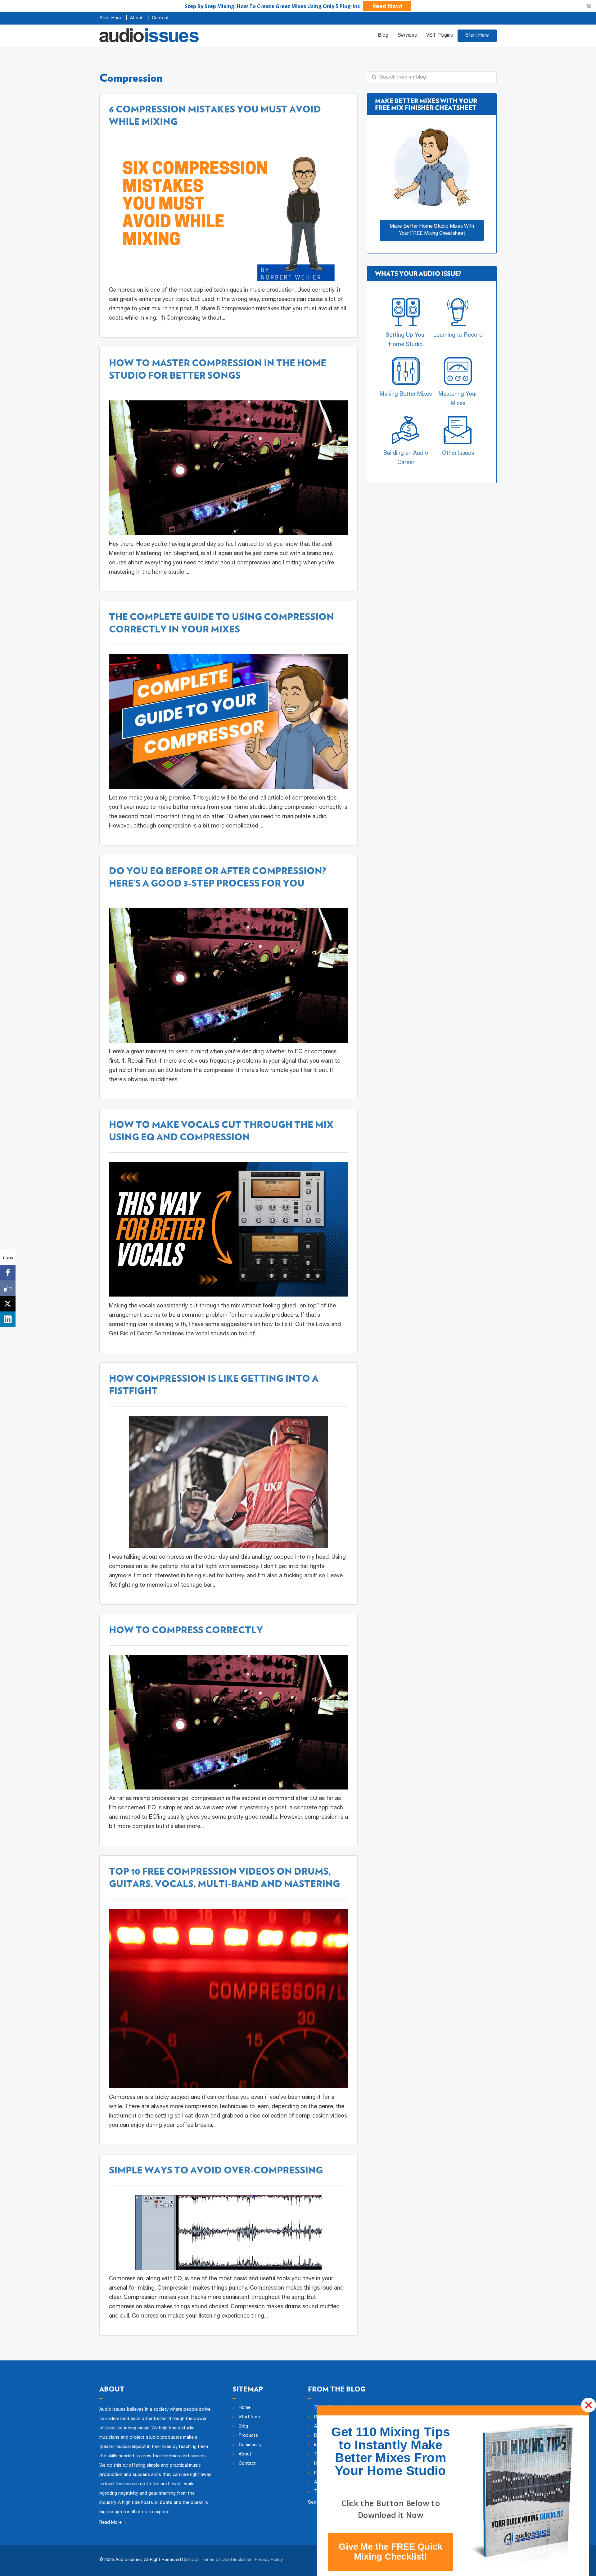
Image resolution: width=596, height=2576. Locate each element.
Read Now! (387, 6)
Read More (111, 2523)
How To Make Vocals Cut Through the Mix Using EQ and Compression (221, 1131)
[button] (298, 6)
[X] (8, 1304)
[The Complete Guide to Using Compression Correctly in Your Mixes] (228, 722)
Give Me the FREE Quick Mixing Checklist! (390, 2551)
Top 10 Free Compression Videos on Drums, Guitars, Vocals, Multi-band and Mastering (224, 1877)
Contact (160, 18)
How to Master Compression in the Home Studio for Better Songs (218, 369)
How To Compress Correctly (186, 1630)
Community (250, 2445)
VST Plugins (440, 36)
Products (248, 2436)
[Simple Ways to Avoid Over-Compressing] (228, 2233)
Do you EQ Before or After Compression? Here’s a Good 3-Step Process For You (217, 877)
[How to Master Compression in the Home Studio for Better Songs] (228, 468)
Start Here (110, 18)
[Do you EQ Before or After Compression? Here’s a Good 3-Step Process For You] (228, 976)
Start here (249, 2417)
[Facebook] (8, 1273)
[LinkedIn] (8, 1319)
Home (245, 2408)
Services (407, 36)
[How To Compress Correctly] (228, 1722)
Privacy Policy (269, 2560)
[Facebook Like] (8, 1288)
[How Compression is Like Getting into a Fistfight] (228, 1482)
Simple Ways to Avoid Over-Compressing (216, 2170)
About (136, 18)
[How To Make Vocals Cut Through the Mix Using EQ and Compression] (228, 1230)
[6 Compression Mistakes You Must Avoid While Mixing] (228, 214)
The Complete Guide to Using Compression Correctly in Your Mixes (221, 623)
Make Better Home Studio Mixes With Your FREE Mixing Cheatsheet (432, 230)
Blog (383, 36)
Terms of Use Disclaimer (227, 2560)
